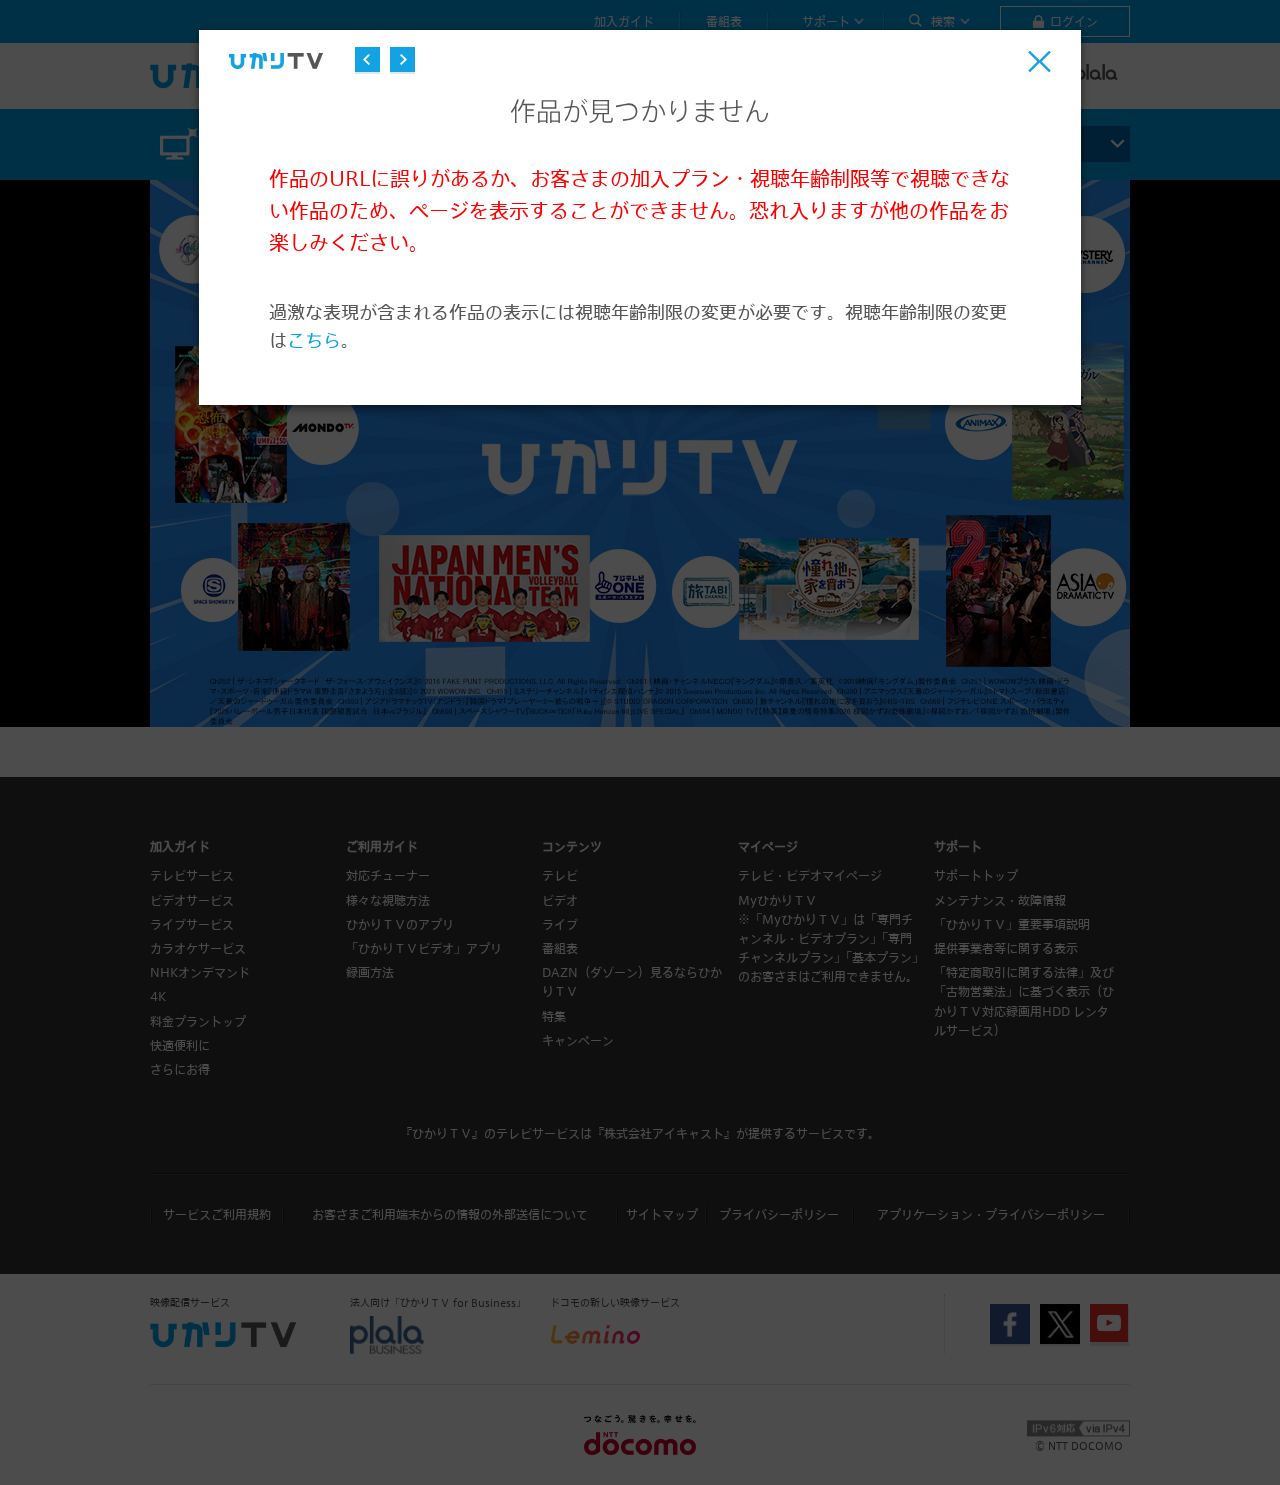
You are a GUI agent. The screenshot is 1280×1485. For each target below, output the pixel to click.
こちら (314, 339)
